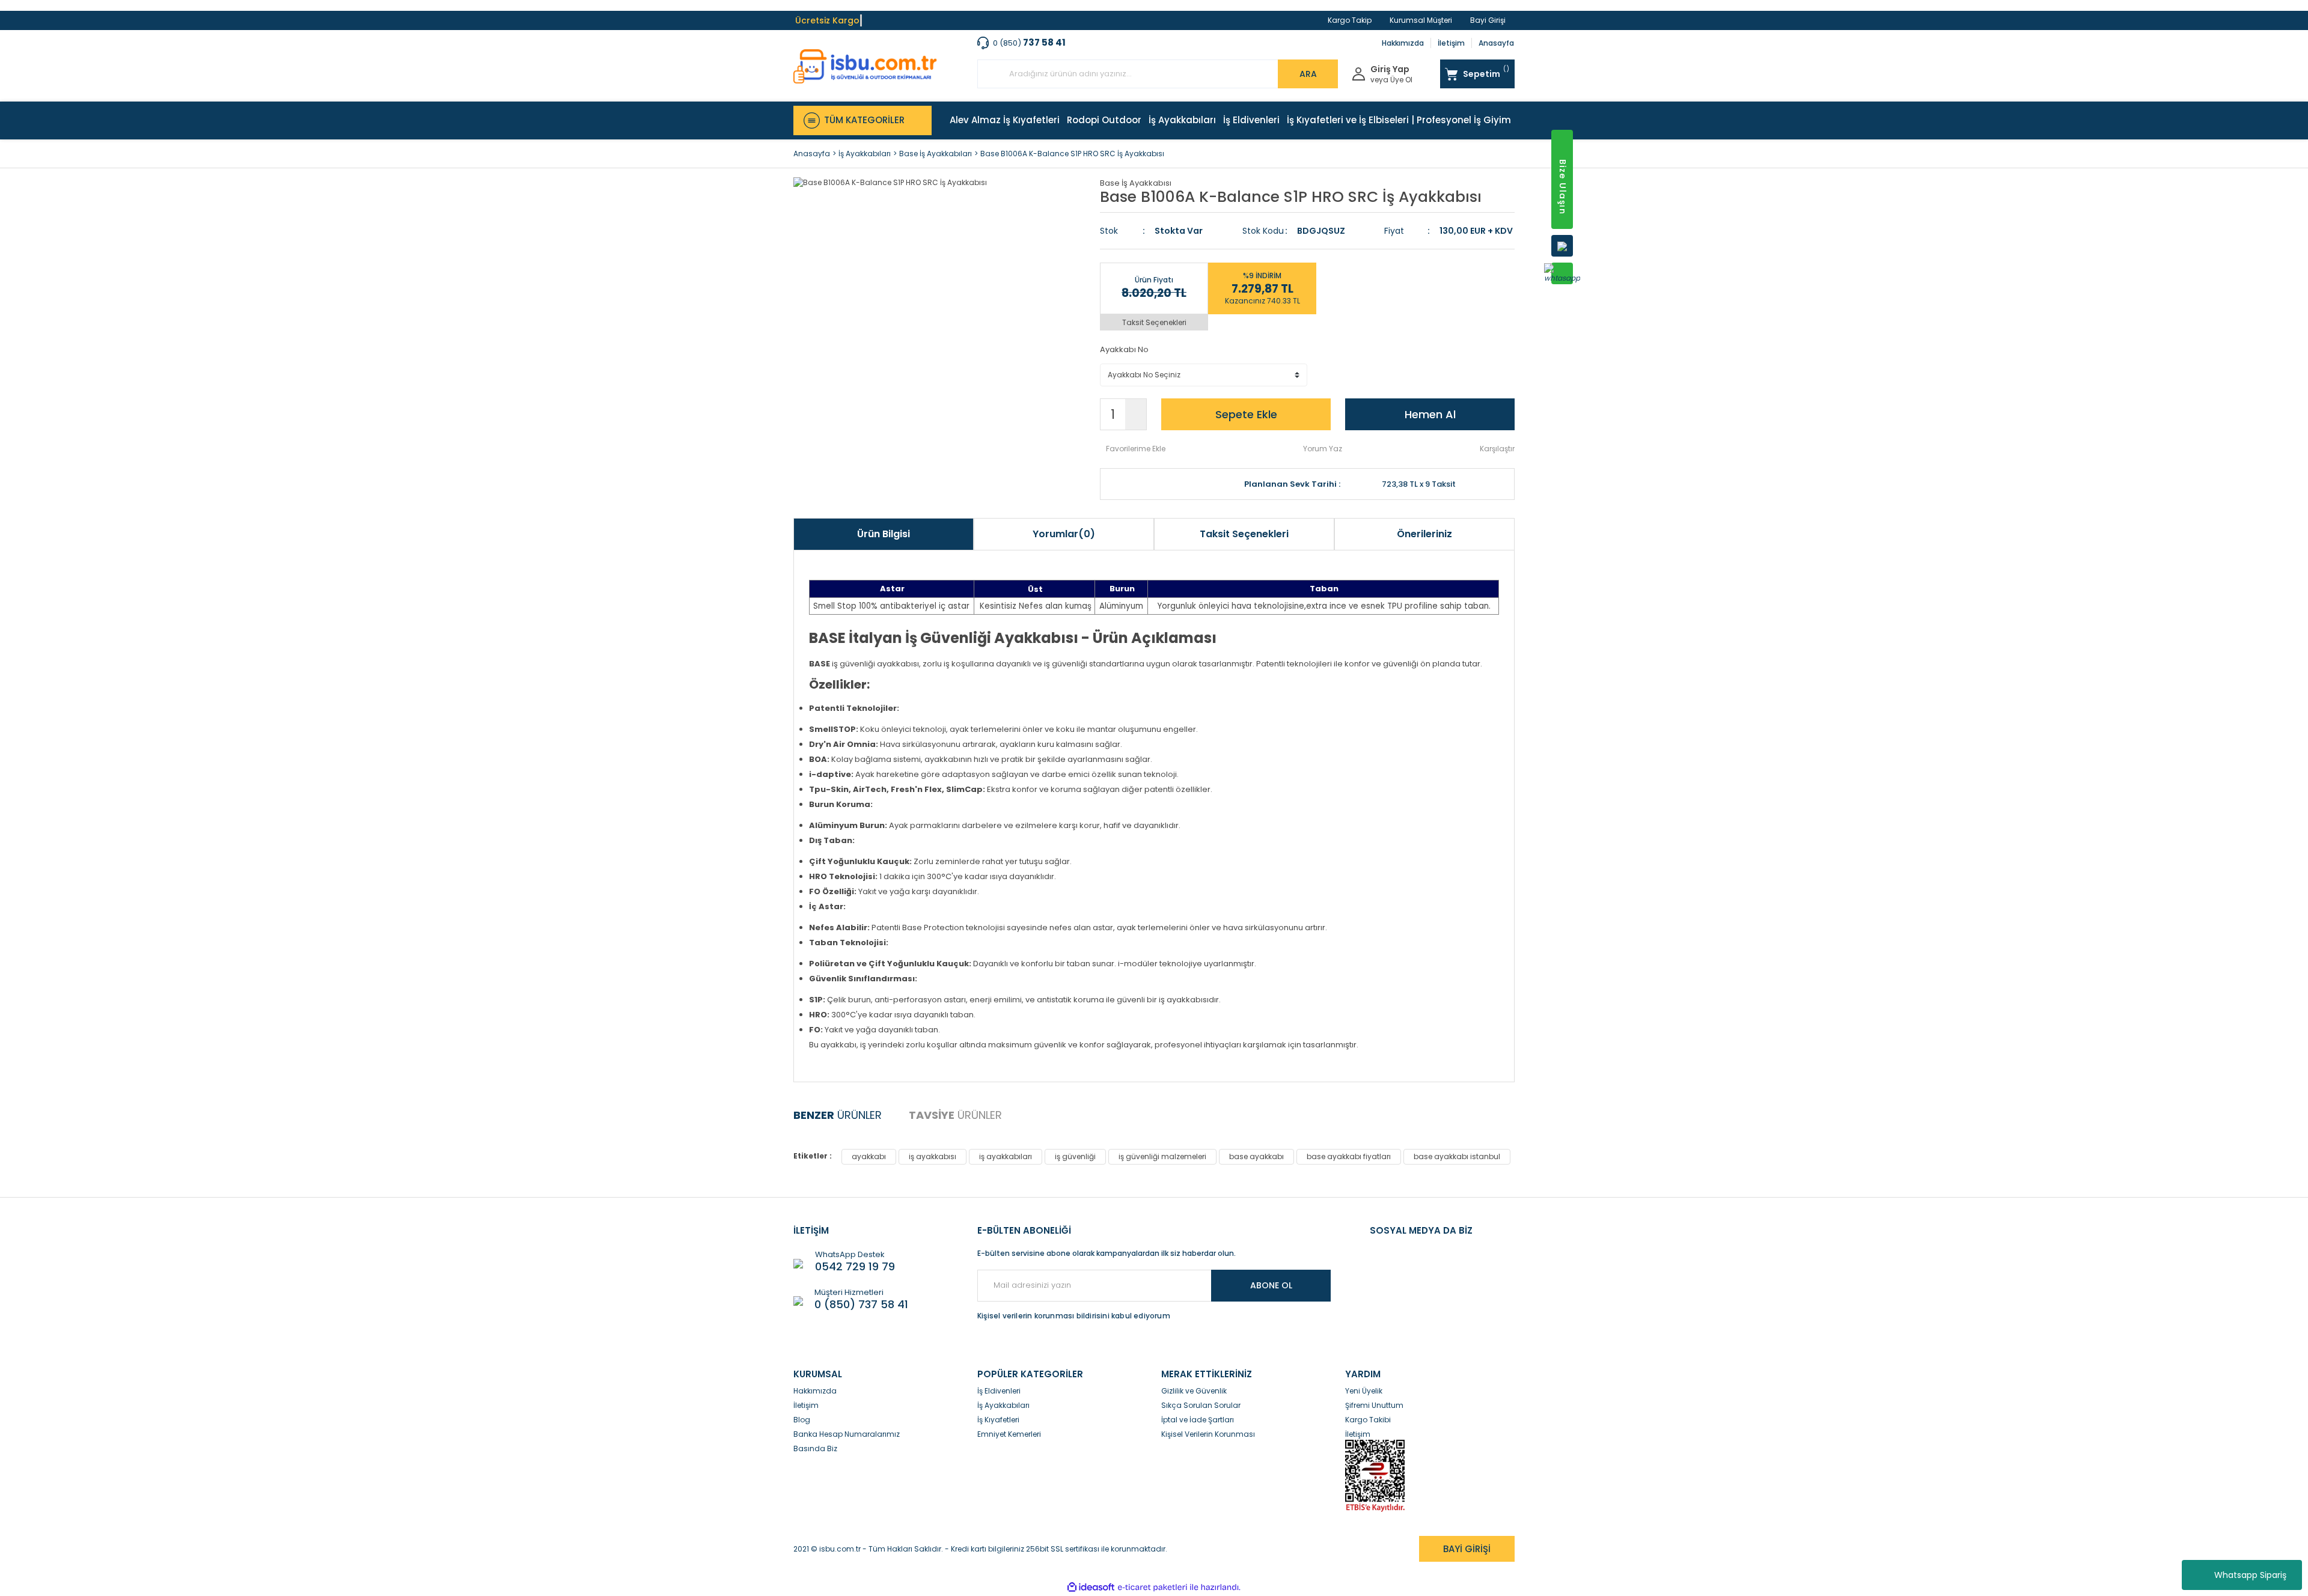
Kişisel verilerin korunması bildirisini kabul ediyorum (1074, 1316)
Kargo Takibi (1368, 1420)
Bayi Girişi (1488, 20)
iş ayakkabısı (933, 1156)
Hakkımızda (1403, 43)
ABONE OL (1271, 1285)
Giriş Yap (1390, 69)
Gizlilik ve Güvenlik (1194, 1391)
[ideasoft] (1091, 1587)
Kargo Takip (1350, 20)
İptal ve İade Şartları (1198, 1420)
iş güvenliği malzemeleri (1162, 1156)
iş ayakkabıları (1006, 1156)
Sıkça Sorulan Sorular (1201, 1405)
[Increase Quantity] (1136, 407)
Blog (802, 1420)
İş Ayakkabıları (1003, 1405)
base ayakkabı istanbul (1457, 1156)
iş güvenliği (1075, 1156)
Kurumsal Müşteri (1421, 20)
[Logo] (865, 66)
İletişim (1451, 43)
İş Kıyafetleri (998, 1420)
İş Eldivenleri (999, 1391)
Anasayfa (1496, 43)
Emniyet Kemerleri (1009, 1434)
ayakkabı (869, 1156)
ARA (1308, 74)
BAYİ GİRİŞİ (1467, 1549)
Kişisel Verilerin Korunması (1208, 1434)
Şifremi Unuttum (1374, 1405)
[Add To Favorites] (1133, 449)
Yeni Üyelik (1364, 1391)
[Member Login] (1359, 73)
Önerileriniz (1424, 534)
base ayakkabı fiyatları (1349, 1156)
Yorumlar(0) (1064, 534)
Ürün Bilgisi (884, 534)
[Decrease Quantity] (1136, 422)
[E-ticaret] (1152, 1587)
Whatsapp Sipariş (2250, 1575)
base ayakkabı (1256, 1156)
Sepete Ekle (1246, 414)
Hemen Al (1430, 414)
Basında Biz (815, 1448)
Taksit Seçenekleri (1154, 322)
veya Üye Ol (1391, 80)
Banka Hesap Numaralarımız (847, 1434)
